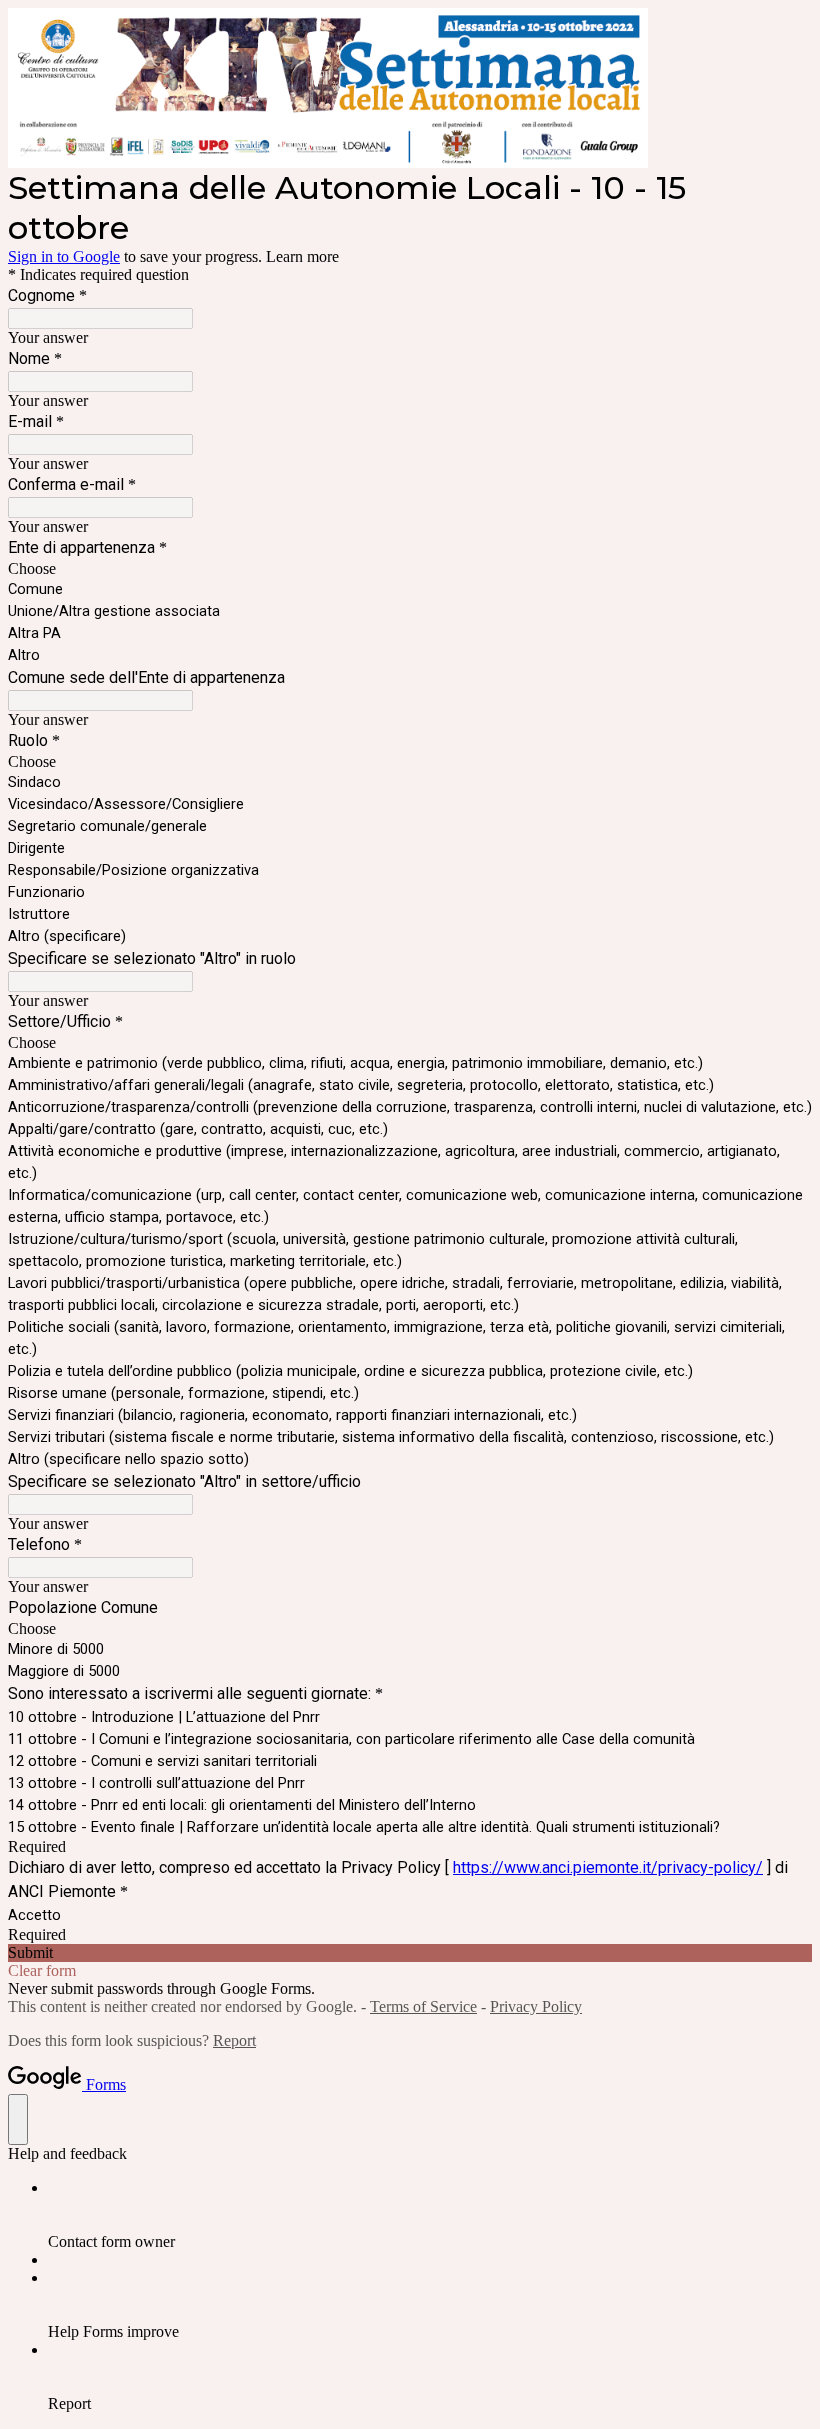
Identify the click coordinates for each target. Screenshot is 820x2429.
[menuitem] (430, 2215)
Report (234, 2040)
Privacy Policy (536, 2006)
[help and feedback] (18, 2119)
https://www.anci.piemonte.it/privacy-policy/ (608, 1867)
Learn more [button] (302, 256)
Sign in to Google (64, 256)
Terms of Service (423, 2006)
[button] (410, 1953)
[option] (410, 569)
